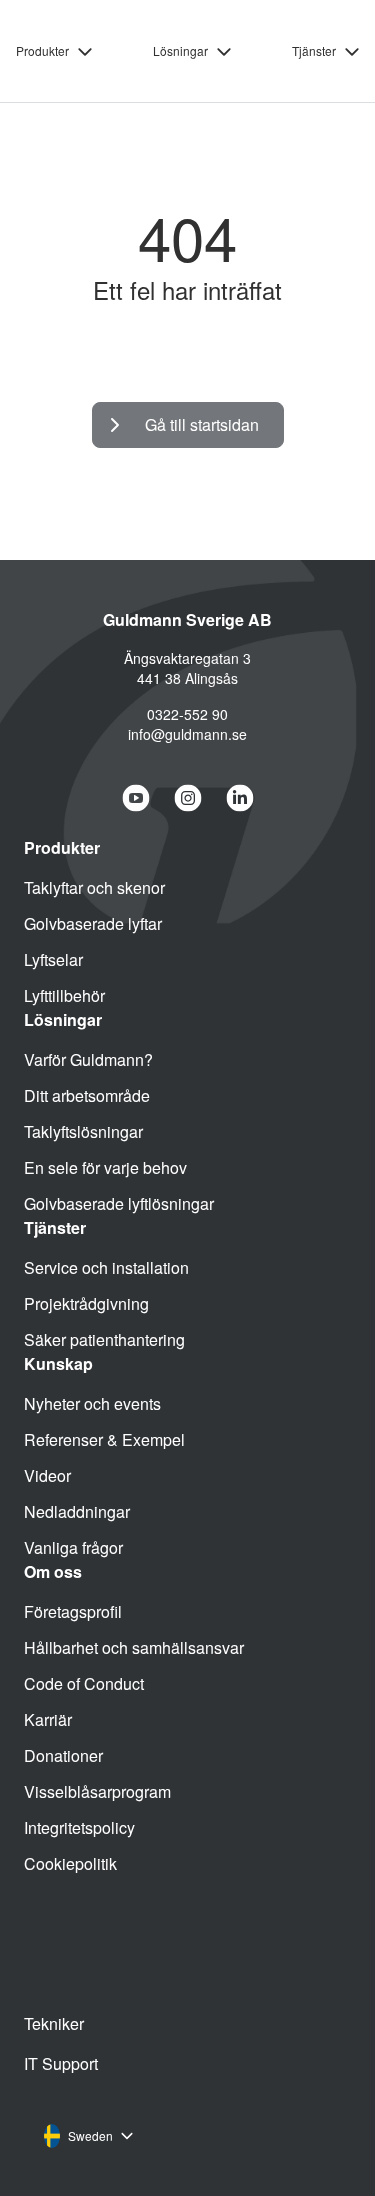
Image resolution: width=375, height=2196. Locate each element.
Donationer (63, 1755)
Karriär (48, 1719)
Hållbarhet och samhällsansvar (134, 1647)
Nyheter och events (92, 1403)
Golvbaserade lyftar (93, 923)
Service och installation (106, 1267)
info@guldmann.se (187, 734)
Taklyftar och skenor (94, 887)
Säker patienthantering (104, 1339)
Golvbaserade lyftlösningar (119, 1203)
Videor (47, 1475)
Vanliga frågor (73, 1547)
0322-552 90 (187, 714)
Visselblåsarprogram (97, 1791)
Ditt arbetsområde (87, 1095)
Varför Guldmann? (88, 1059)
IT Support (61, 2063)
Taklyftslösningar (83, 1131)
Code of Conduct (84, 1683)
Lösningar (180, 50)
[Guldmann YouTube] (136, 798)
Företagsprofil (73, 1611)
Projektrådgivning (86, 1303)
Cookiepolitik (70, 1863)
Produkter (42, 50)
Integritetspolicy (79, 1827)
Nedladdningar (77, 1511)
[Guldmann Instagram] (188, 798)
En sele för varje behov (105, 1167)
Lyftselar (53, 959)
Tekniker (54, 2023)
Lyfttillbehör (64, 995)
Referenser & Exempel (104, 1439)
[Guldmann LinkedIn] (240, 798)
